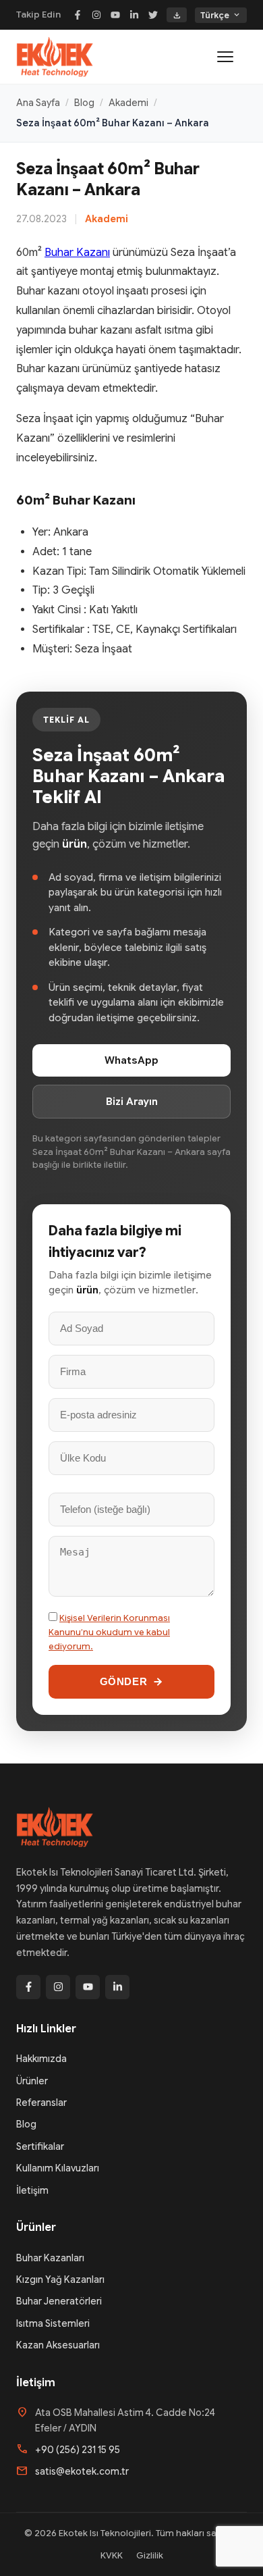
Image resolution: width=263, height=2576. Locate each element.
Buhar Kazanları (50, 2258)
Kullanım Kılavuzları (58, 2168)
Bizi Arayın (132, 1102)
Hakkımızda (41, 2059)
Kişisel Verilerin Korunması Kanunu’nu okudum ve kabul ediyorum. (109, 1632)
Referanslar (41, 2103)
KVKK (112, 2555)
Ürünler (32, 2081)
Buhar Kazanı (77, 253)
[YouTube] (115, 15)
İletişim (32, 2190)
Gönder (124, 1681)
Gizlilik (150, 2555)
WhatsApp (131, 1060)
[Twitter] (153, 15)
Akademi (128, 103)
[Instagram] (96, 15)
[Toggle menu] (232, 57)
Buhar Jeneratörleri (59, 2301)
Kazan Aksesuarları (58, 2345)
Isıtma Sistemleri (53, 2323)
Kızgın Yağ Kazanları (60, 2279)
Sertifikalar (40, 2146)
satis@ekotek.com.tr (82, 2471)
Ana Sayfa (38, 103)
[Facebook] (78, 15)
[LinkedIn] (134, 15)
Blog (84, 103)
